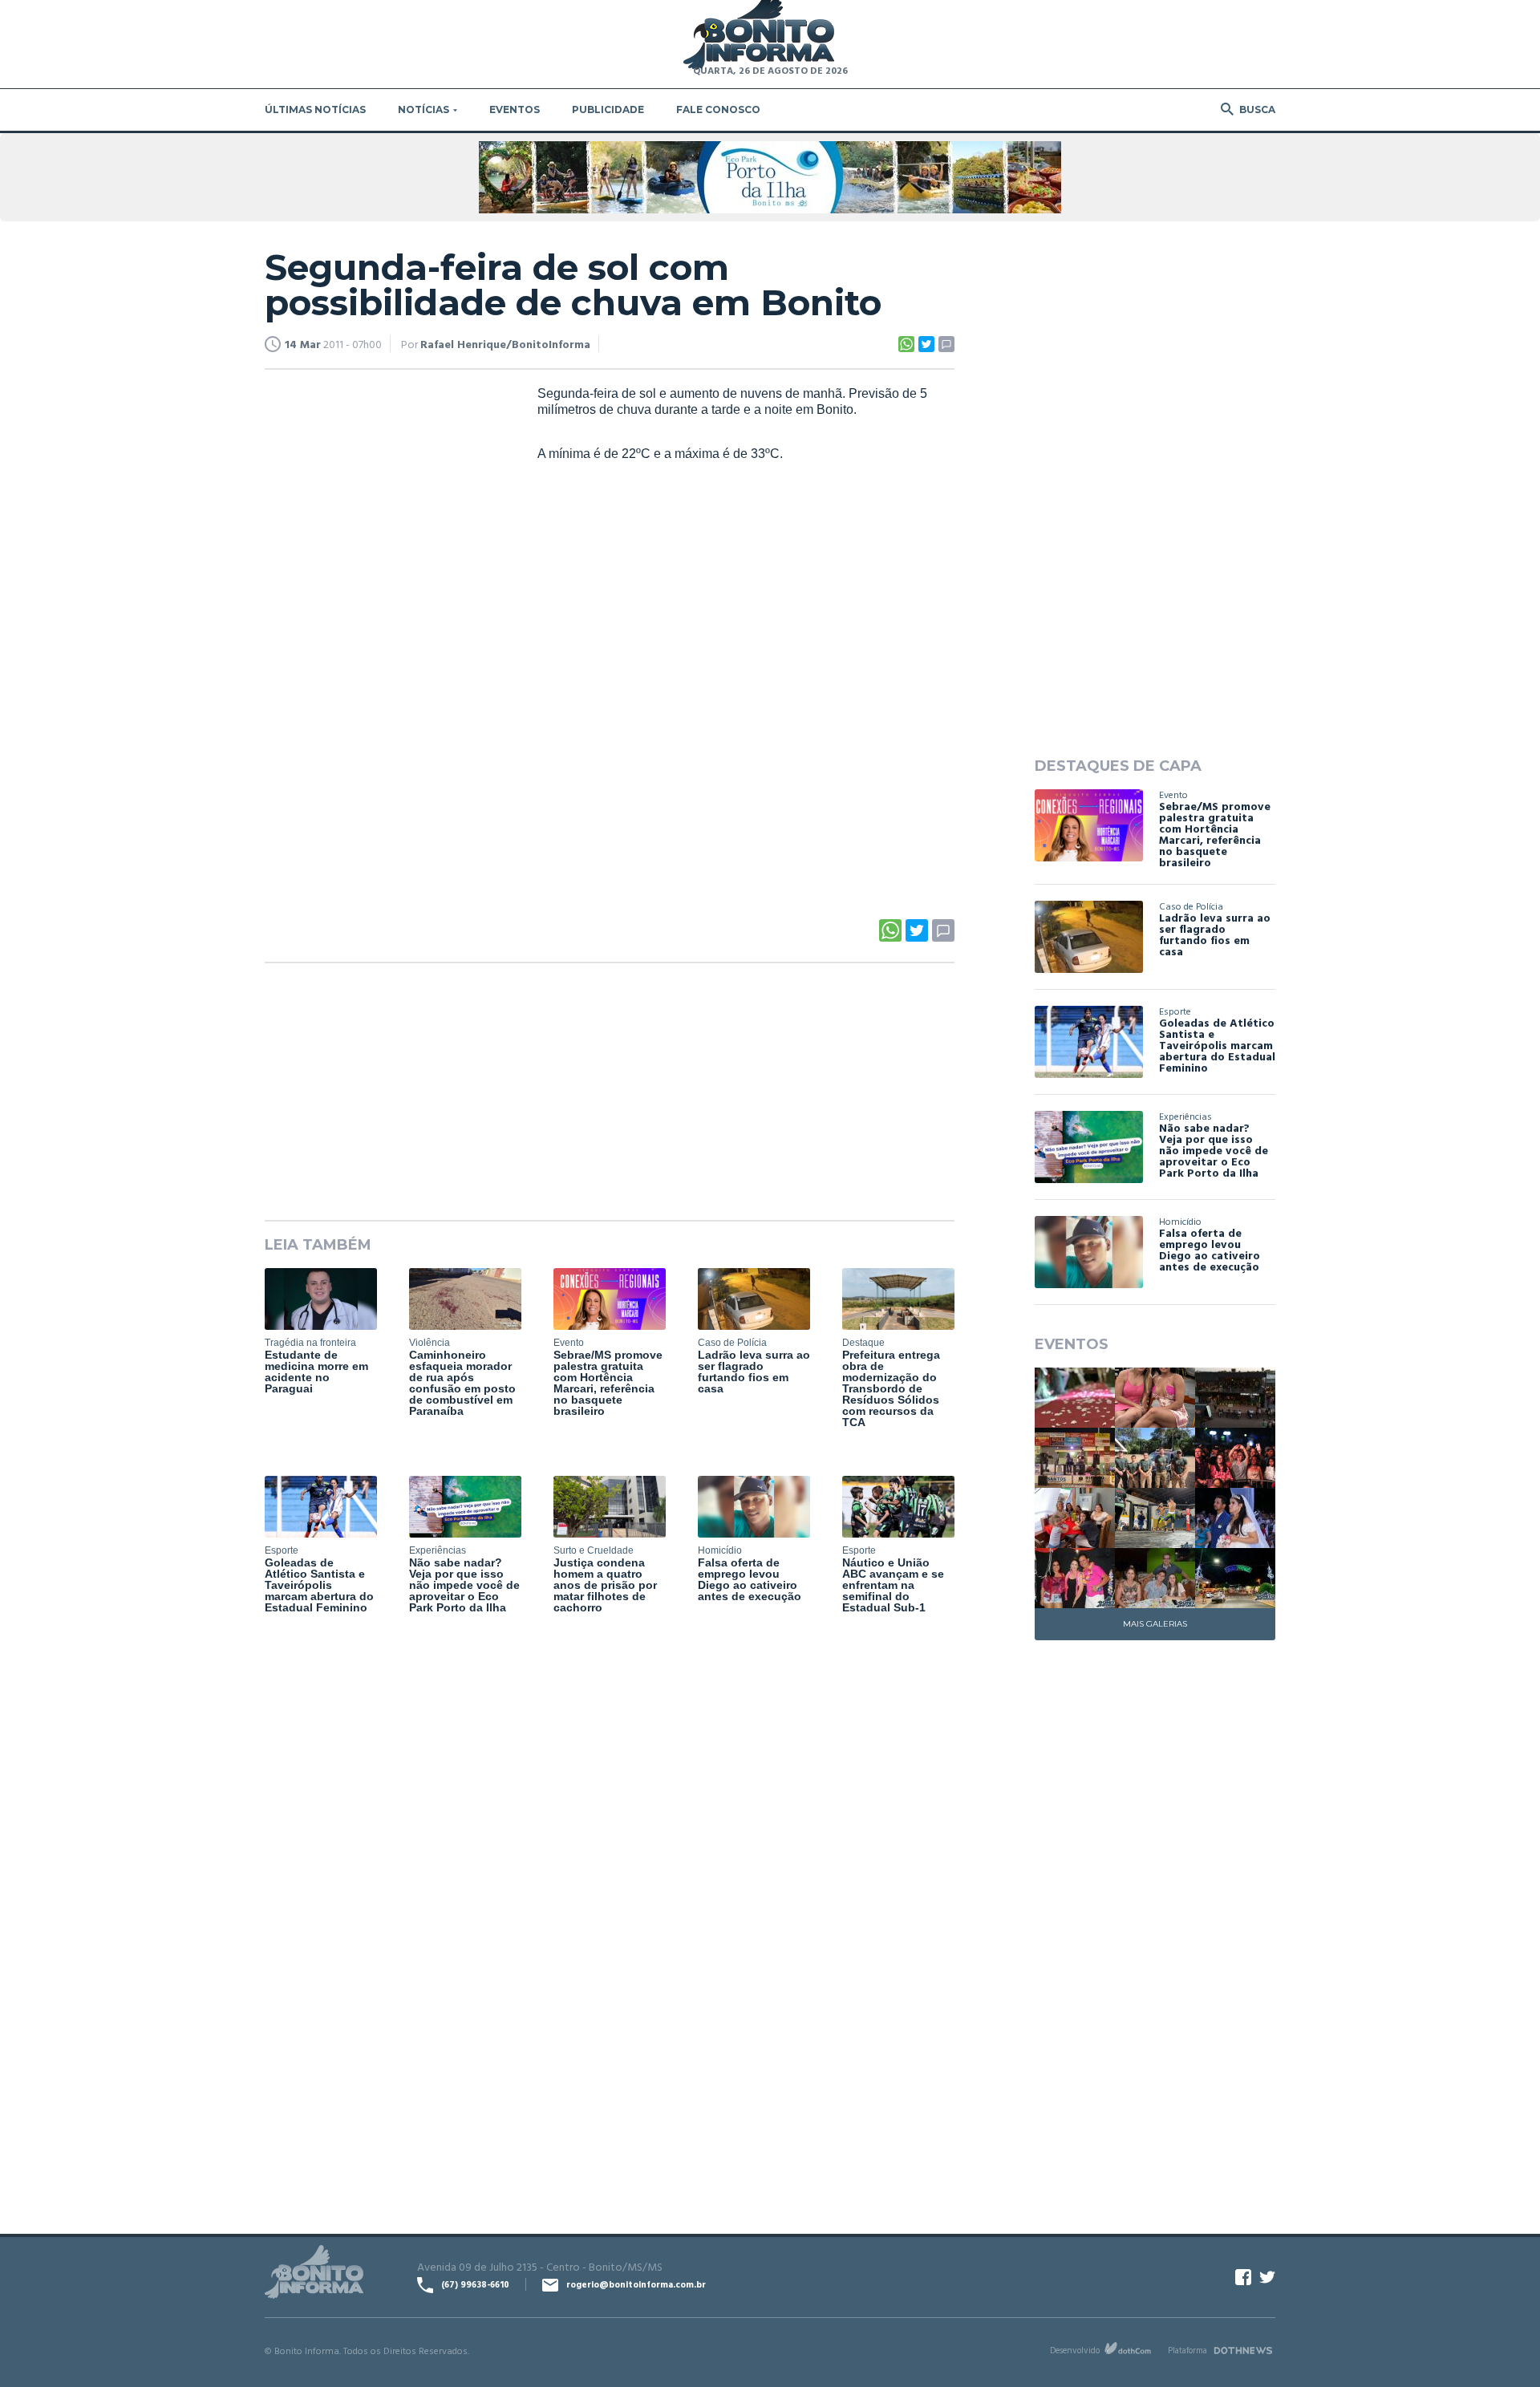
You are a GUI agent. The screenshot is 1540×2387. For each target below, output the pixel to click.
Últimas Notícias (315, 109)
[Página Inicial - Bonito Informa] (759, 36)
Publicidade (608, 109)
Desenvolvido (1075, 2350)
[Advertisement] (385, 630)
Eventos (515, 109)
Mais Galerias (1155, 1624)
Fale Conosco (718, 109)
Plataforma (1187, 2350)
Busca (1257, 109)
